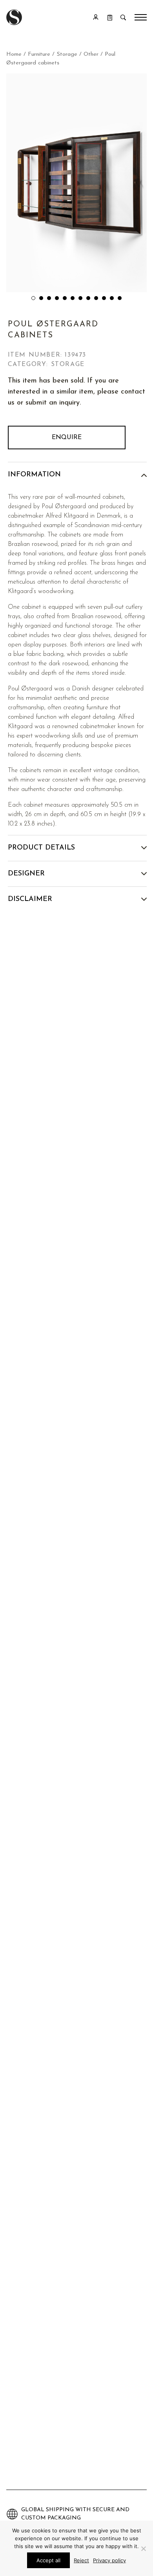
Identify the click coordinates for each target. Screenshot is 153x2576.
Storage (67, 54)
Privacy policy (109, 2560)
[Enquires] (110, 17)
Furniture (39, 54)
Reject (81, 2560)
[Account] (96, 17)
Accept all (48, 2560)
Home (14, 54)
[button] (33, 298)
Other (91, 54)
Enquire (67, 438)
